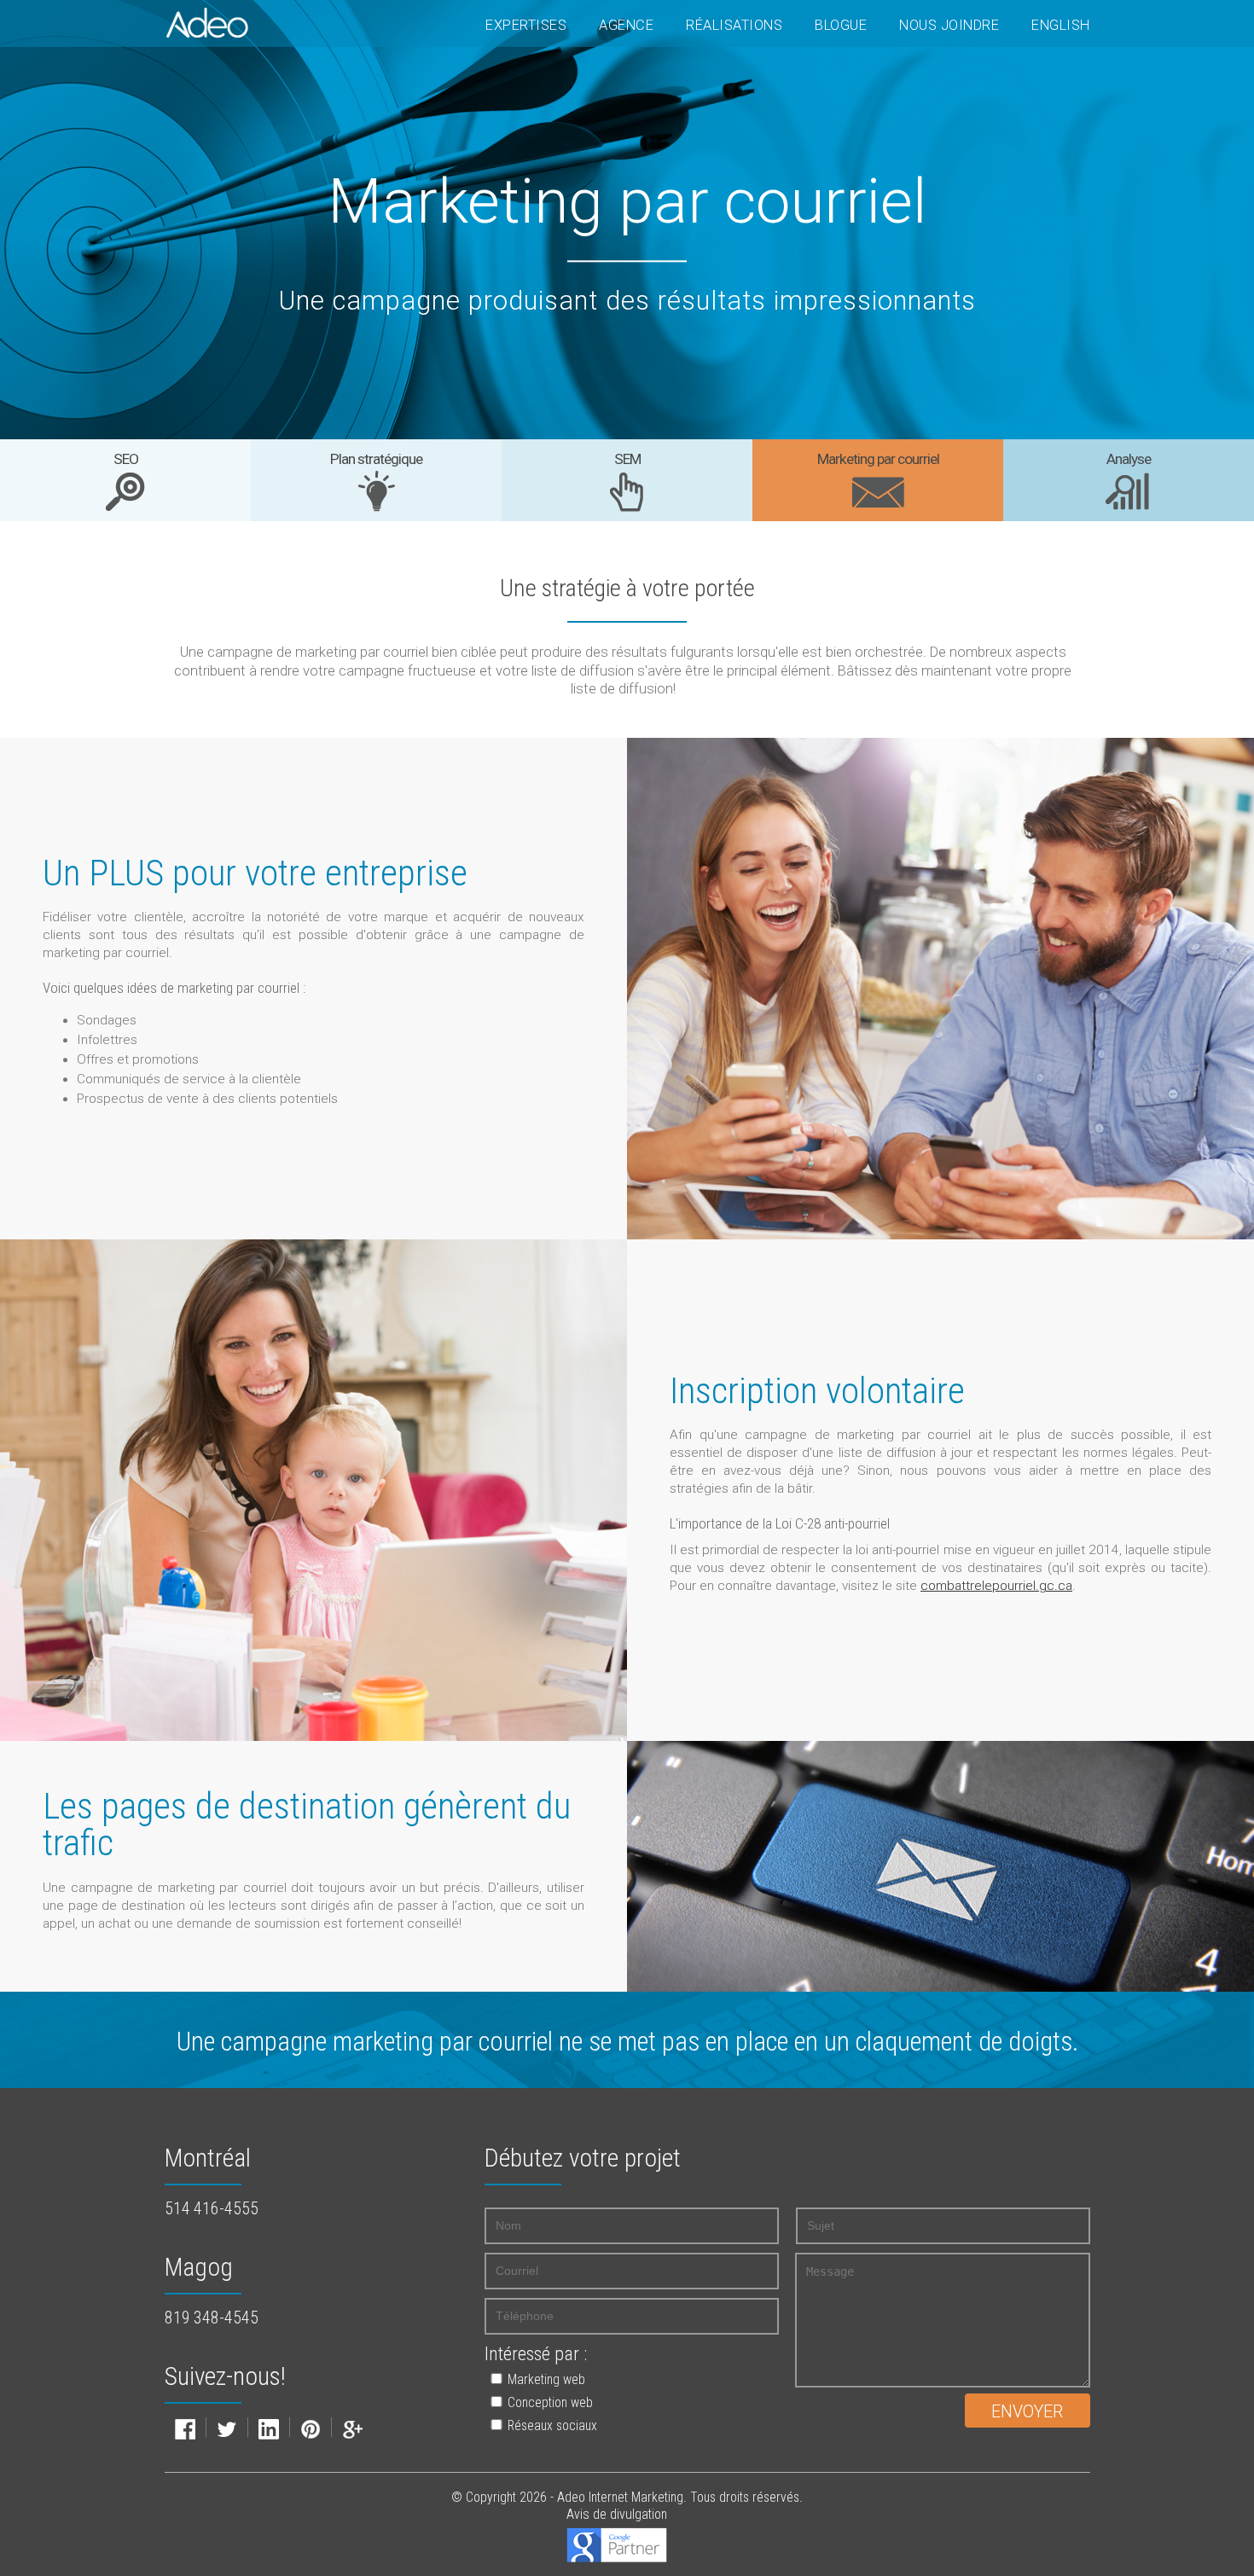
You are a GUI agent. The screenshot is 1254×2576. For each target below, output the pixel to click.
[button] (614, 2379)
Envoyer (1027, 2412)
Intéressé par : (536, 2354)
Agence (626, 25)
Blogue (841, 25)
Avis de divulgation (617, 2514)
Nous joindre (949, 25)
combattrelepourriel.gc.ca (996, 1586)
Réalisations (734, 25)
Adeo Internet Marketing (620, 2497)
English (1061, 25)
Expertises (526, 25)
